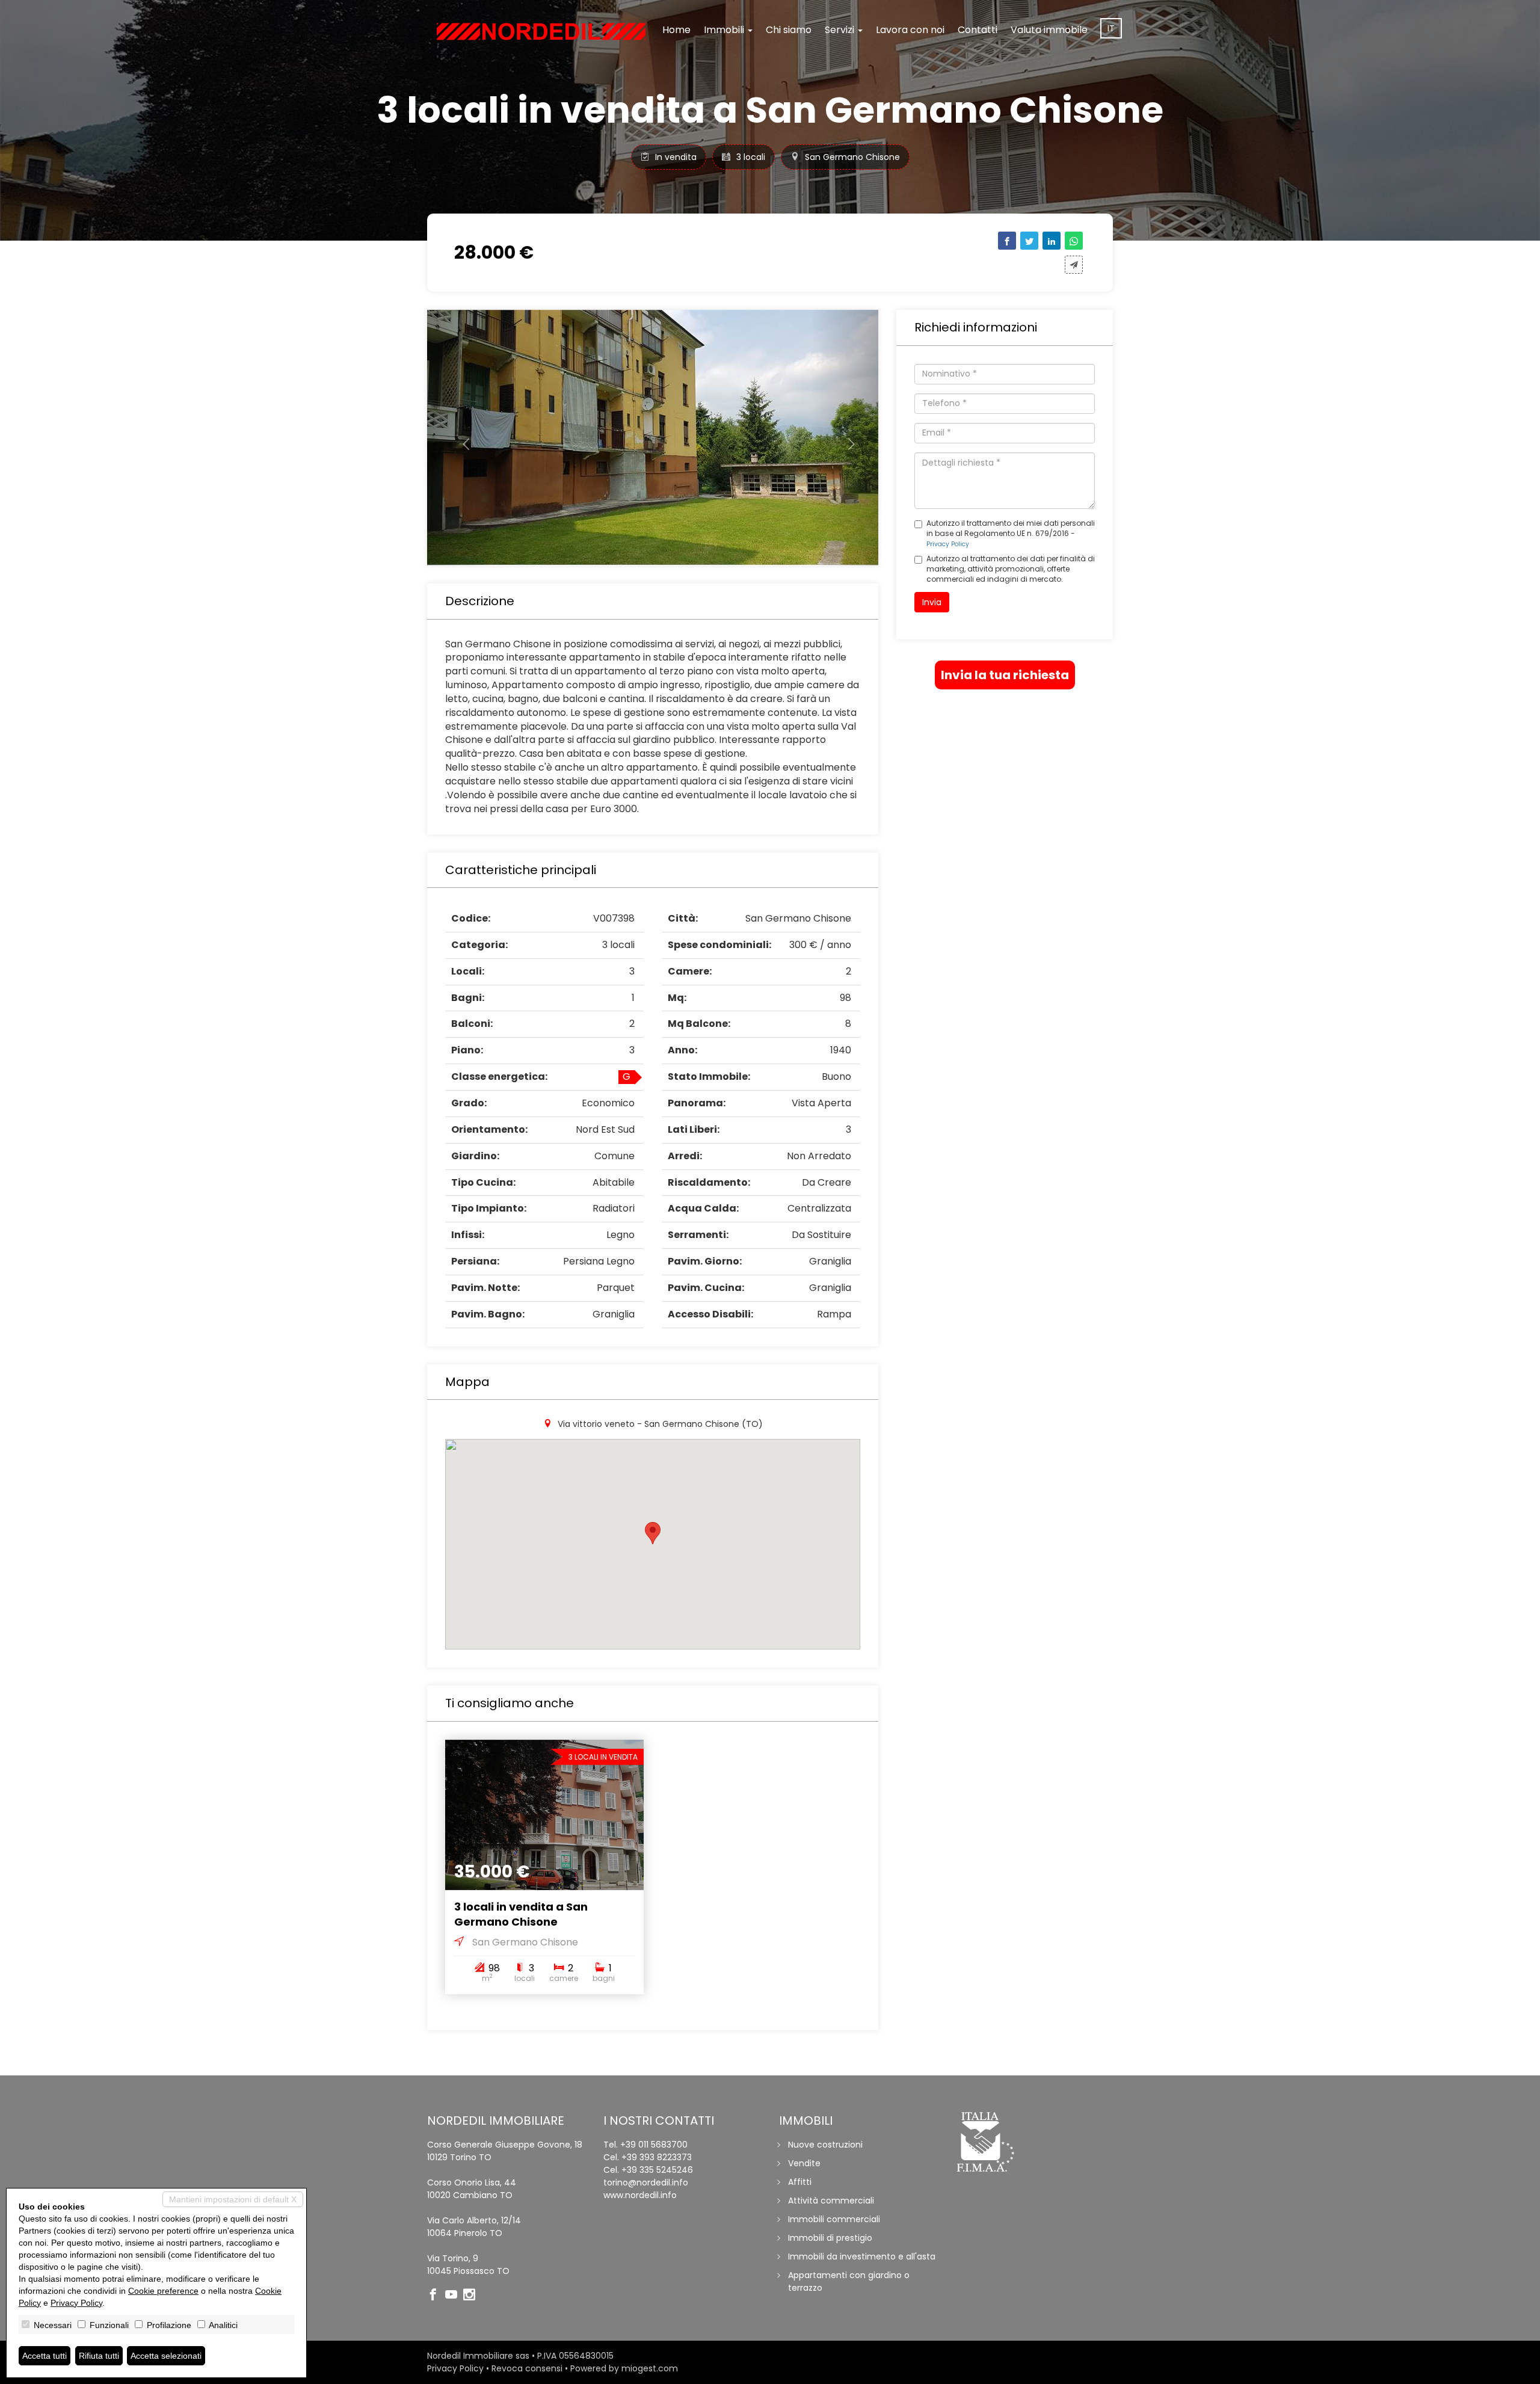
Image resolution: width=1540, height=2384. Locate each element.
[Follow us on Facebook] (436, 2296)
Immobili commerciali (834, 2219)
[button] (461, 438)
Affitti (800, 2182)
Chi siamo (789, 30)
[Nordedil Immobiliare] (541, 31)
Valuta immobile (1049, 30)
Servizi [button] (841, 30)
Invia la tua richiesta (1005, 675)
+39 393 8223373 (657, 2157)
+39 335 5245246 (657, 2170)
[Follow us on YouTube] (454, 2296)
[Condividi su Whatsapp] (1074, 241)
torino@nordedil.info (646, 2182)
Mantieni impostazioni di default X (233, 2199)
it (1111, 28)
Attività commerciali (831, 2201)
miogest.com (650, 2368)
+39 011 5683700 (654, 2145)
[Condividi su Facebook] (1007, 241)
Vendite (804, 2163)
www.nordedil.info (640, 2195)
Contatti (978, 30)
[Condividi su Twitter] (1029, 241)
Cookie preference (163, 2291)
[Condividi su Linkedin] (1052, 241)
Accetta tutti (45, 2356)
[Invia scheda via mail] (1074, 265)
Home (676, 30)
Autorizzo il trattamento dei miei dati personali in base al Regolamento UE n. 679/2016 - (1011, 533)
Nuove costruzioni (825, 2145)
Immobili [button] (725, 30)
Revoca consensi (527, 2368)
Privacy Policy (948, 544)
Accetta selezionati (166, 2356)
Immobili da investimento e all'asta (862, 2256)
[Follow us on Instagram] (472, 2296)
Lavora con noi (910, 30)
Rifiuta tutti (99, 2356)
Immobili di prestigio (830, 2238)
